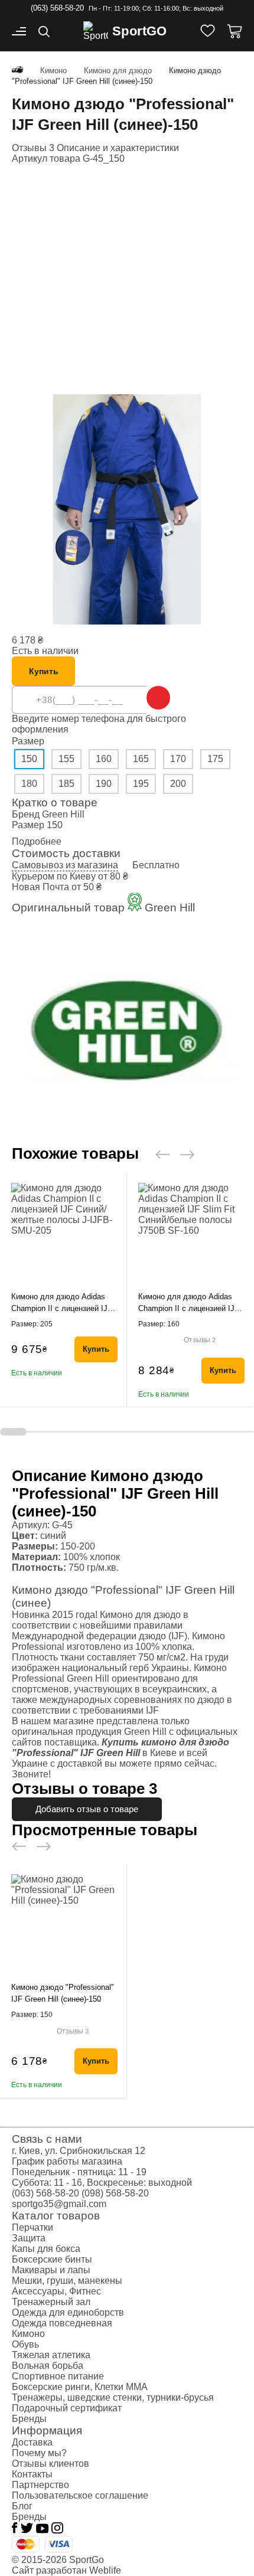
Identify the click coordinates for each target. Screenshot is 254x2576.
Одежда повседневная (62, 2323)
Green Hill (63, 814)
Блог (22, 2506)
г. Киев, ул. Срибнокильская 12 (79, 2151)
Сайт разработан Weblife (66, 2570)
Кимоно (28, 2334)
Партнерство (40, 2485)
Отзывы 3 (33, 148)
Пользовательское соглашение (80, 2495)
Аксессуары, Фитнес (56, 2291)
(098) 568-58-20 (115, 2193)
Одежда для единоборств (68, 2312)
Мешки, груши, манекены (67, 2281)
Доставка (32, 2442)
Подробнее (37, 841)
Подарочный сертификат (67, 2408)
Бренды (29, 2419)
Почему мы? (39, 2453)
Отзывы (200, 1340)
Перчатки (32, 2227)
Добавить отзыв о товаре (87, 1809)
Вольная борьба (48, 2366)
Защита (29, 2238)
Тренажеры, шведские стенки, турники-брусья (113, 2397)
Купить (44, 671)
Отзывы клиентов (51, 2464)
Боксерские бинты (52, 2259)
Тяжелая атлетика (51, 2355)
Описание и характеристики (118, 148)
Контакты (32, 2474)
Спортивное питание (58, 2376)
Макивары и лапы (51, 2270)
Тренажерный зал (51, 2302)
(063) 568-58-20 (57, 8)
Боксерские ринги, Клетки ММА (80, 2387)
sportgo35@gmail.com (59, 2204)
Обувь (25, 2344)
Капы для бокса (46, 2249)
